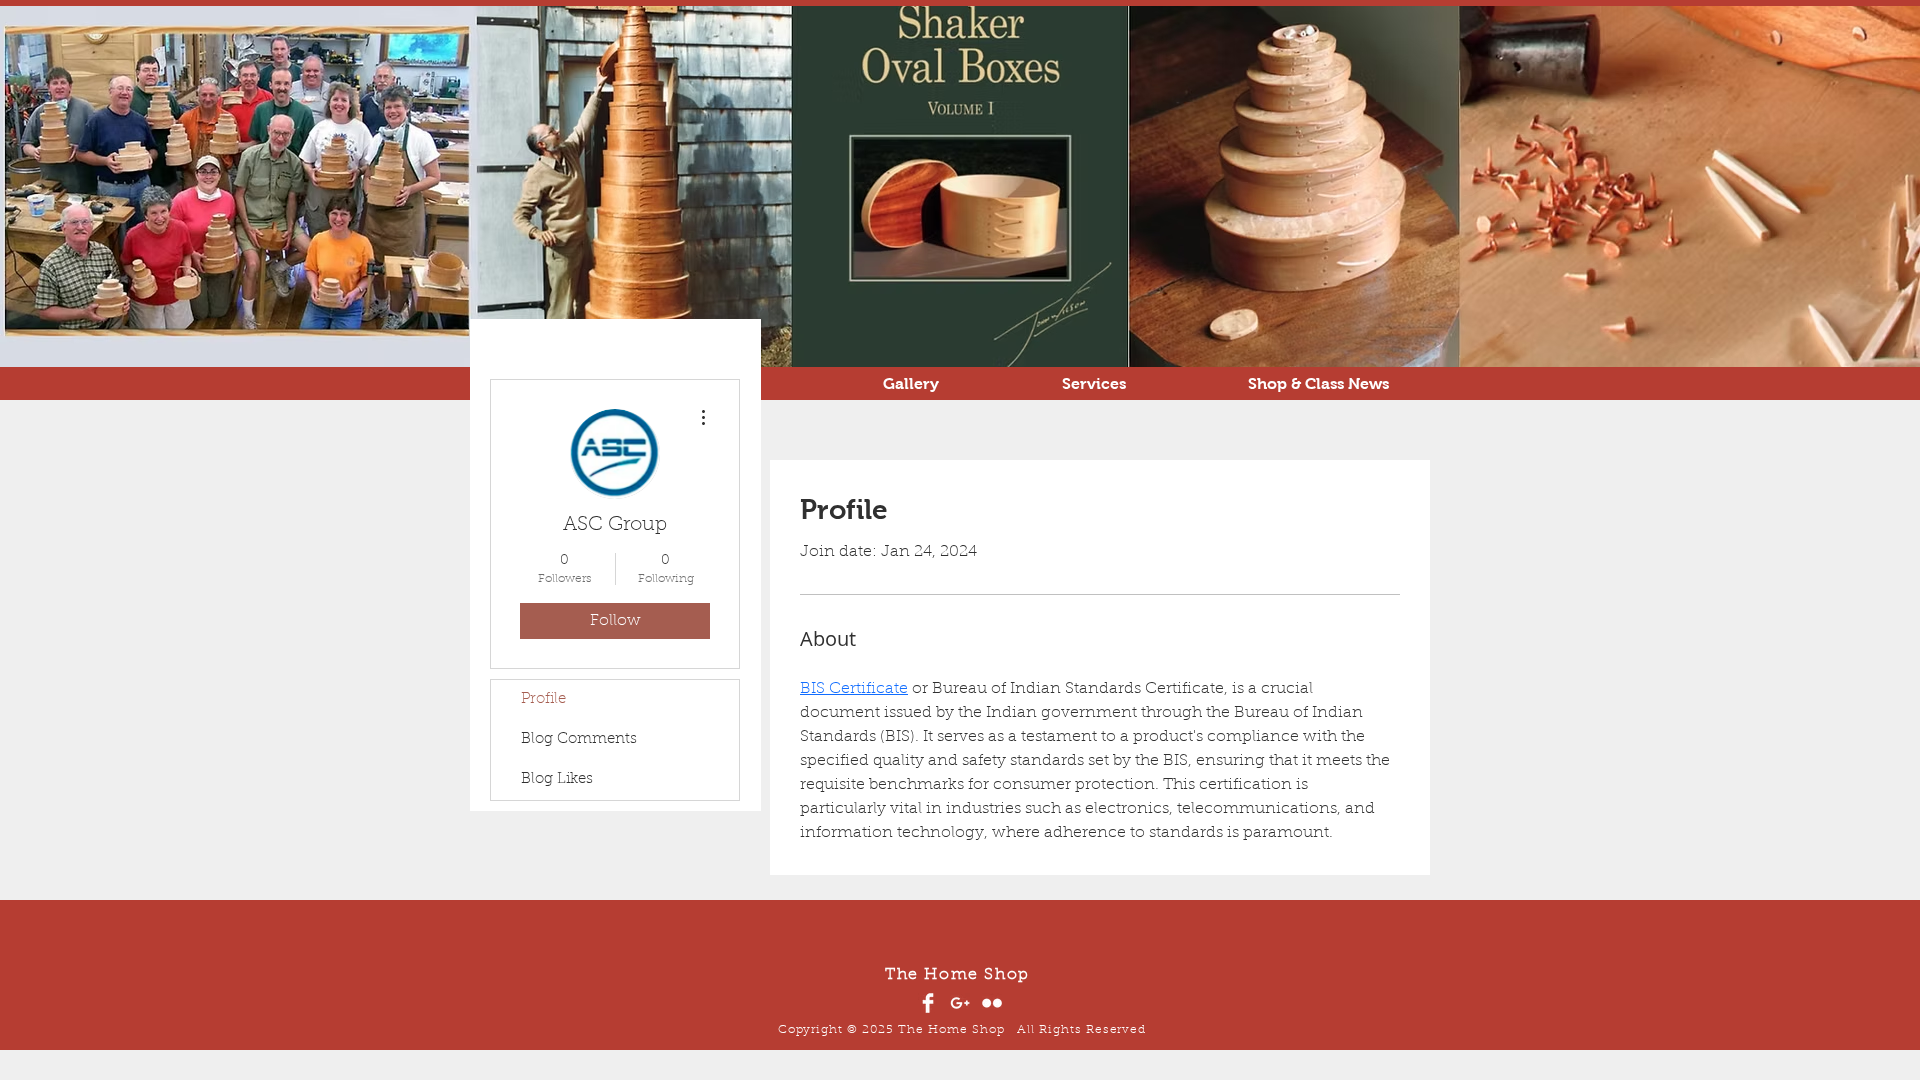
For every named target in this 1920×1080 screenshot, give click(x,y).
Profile (543, 699)
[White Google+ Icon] (960, 1003)
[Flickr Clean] (992, 1003)
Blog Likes (557, 779)
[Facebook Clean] (928, 1003)
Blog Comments (579, 739)
